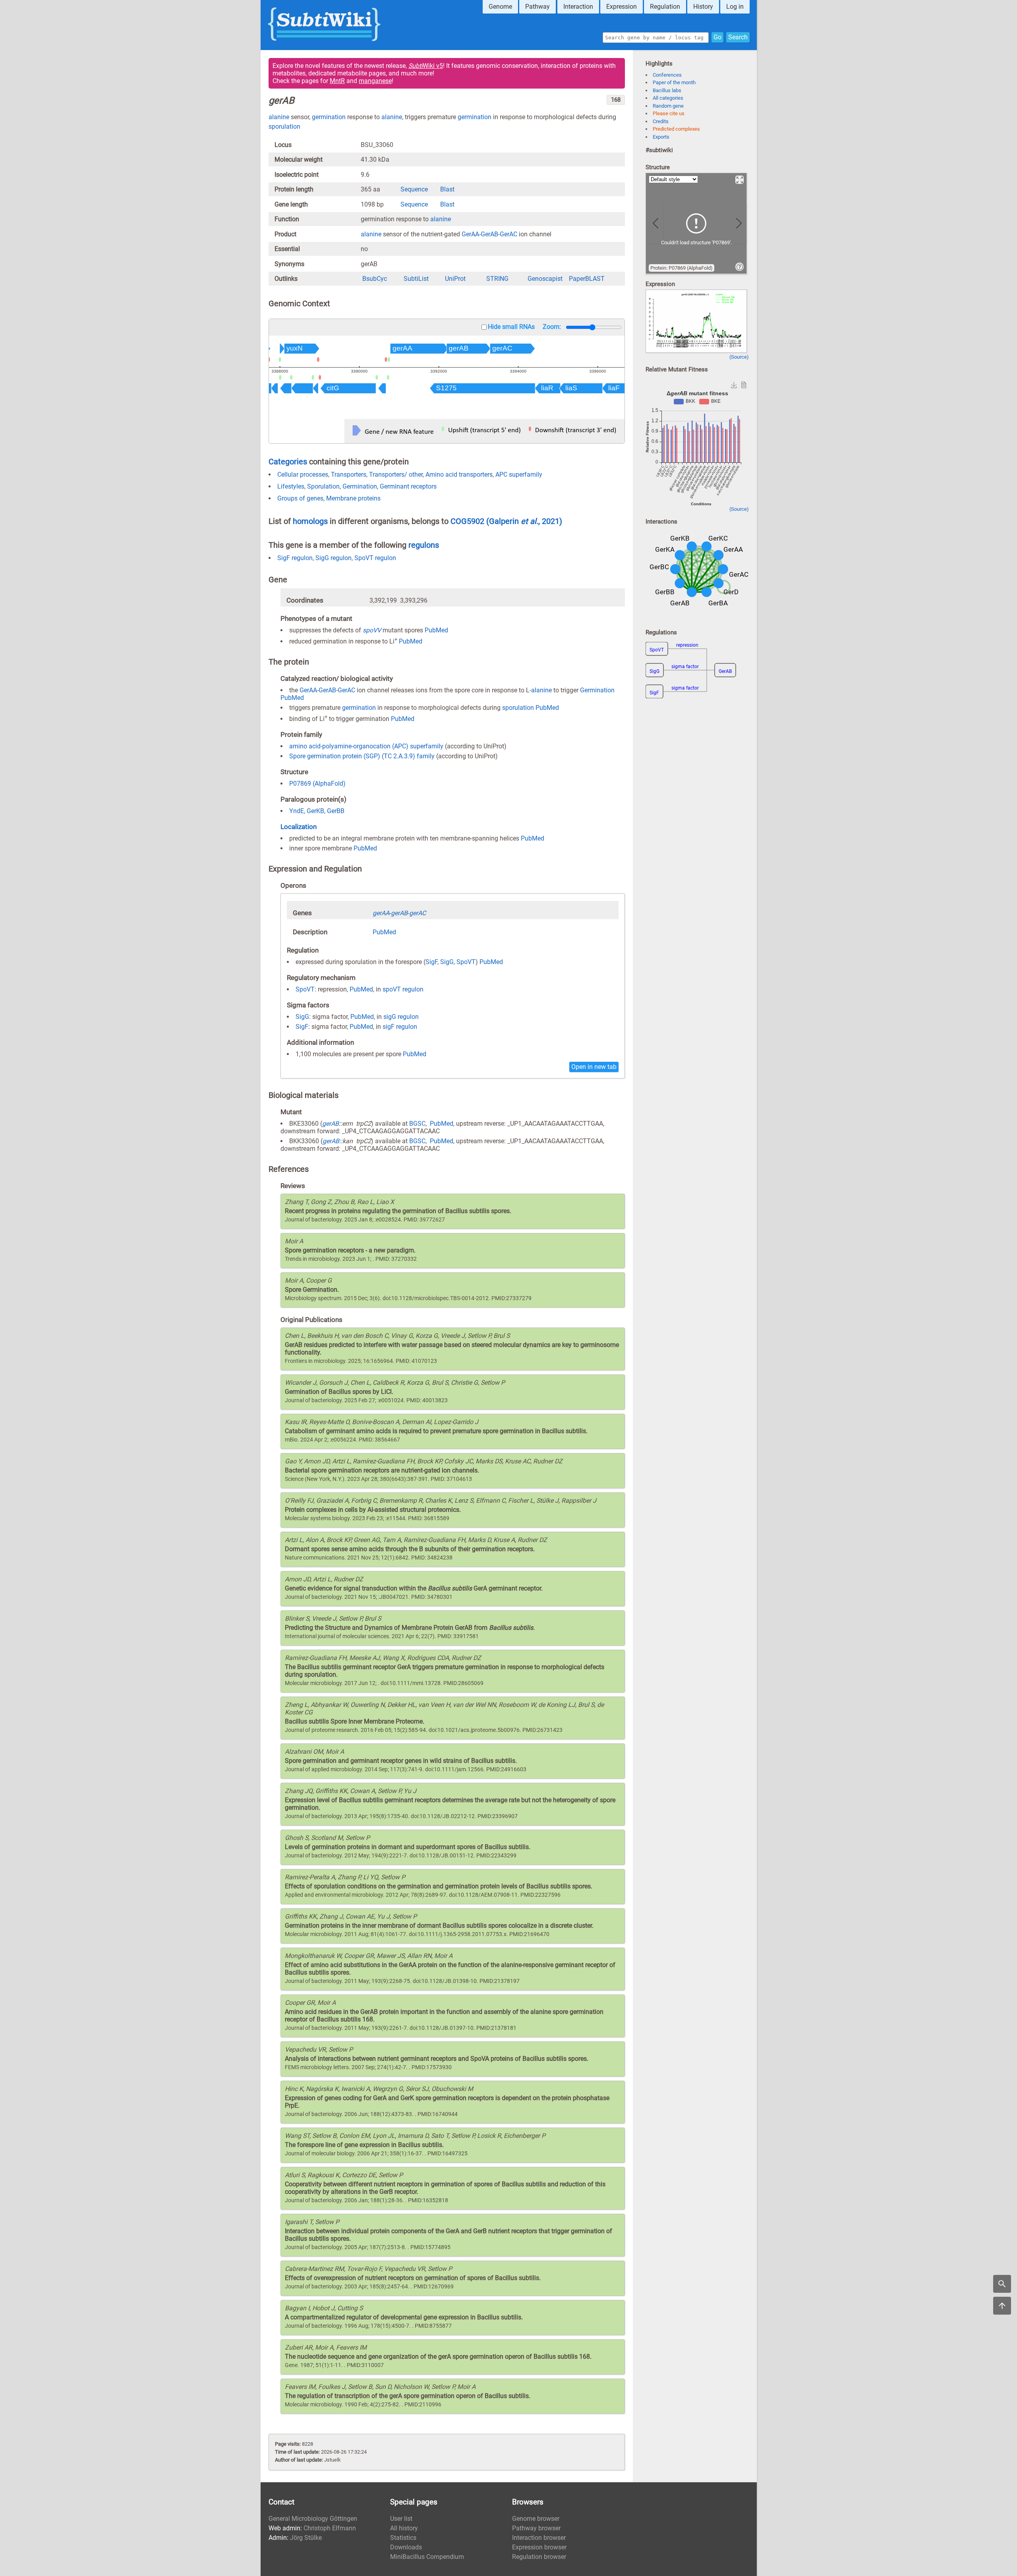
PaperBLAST (587, 279)
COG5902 (468, 521)
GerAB (489, 234)
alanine (279, 117)
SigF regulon (295, 558)
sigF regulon (400, 1027)
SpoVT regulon (375, 558)
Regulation (665, 7)
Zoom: (552, 327)
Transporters (349, 474)
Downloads (406, 2547)
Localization (299, 827)
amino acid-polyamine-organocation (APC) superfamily (366, 746)
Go (717, 37)
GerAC (508, 234)
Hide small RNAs (511, 327)
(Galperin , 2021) (524, 521)
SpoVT (466, 962)
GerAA (470, 234)
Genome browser (536, 2519)
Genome (500, 7)
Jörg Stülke (306, 2538)
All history (404, 2528)
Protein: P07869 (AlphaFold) (682, 268)
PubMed (436, 630)
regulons (424, 545)
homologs (310, 521)
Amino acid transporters (459, 474)
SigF (431, 962)
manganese (375, 81)
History (703, 7)
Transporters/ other (396, 474)
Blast (447, 189)
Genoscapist (545, 279)
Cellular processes (303, 474)
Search (738, 37)
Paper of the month (674, 82)
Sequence (414, 189)
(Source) (739, 357)
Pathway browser (536, 2528)
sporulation (284, 127)
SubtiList (416, 279)
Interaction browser (539, 2538)
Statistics (403, 2538)
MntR (337, 81)
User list (401, 2519)
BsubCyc (375, 279)
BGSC (417, 1124)
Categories (288, 462)
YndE (297, 811)
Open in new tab (594, 1067)
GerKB (315, 811)
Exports (661, 137)
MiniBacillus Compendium (427, 2557)
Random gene (668, 106)
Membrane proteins (353, 498)
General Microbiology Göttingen (313, 2519)
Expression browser (539, 2547)
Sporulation (323, 486)
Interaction (578, 7)
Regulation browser (539, 2557)
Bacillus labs (667, 90)
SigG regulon (334, 558)
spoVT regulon (403, 989)
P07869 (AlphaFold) (317, 784)
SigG (447, 962)
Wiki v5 (426, 66)
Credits (661, 121)
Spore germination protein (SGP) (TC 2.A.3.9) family (362, 756)
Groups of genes (300, 498)
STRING (497, 279)
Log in (735, 7)
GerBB (336, 811)
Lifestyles (291, 486)
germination (329, 117)
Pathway (538, 7)
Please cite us (669, 113)
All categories (668, 98)
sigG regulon (401, 1017)
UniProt (455, 279)
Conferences (667, 75)
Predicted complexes (676, 129)
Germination (360, 486)
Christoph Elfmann (330, 2528)
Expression (622, 7)
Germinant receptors (408, 486)
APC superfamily (519, 474)
